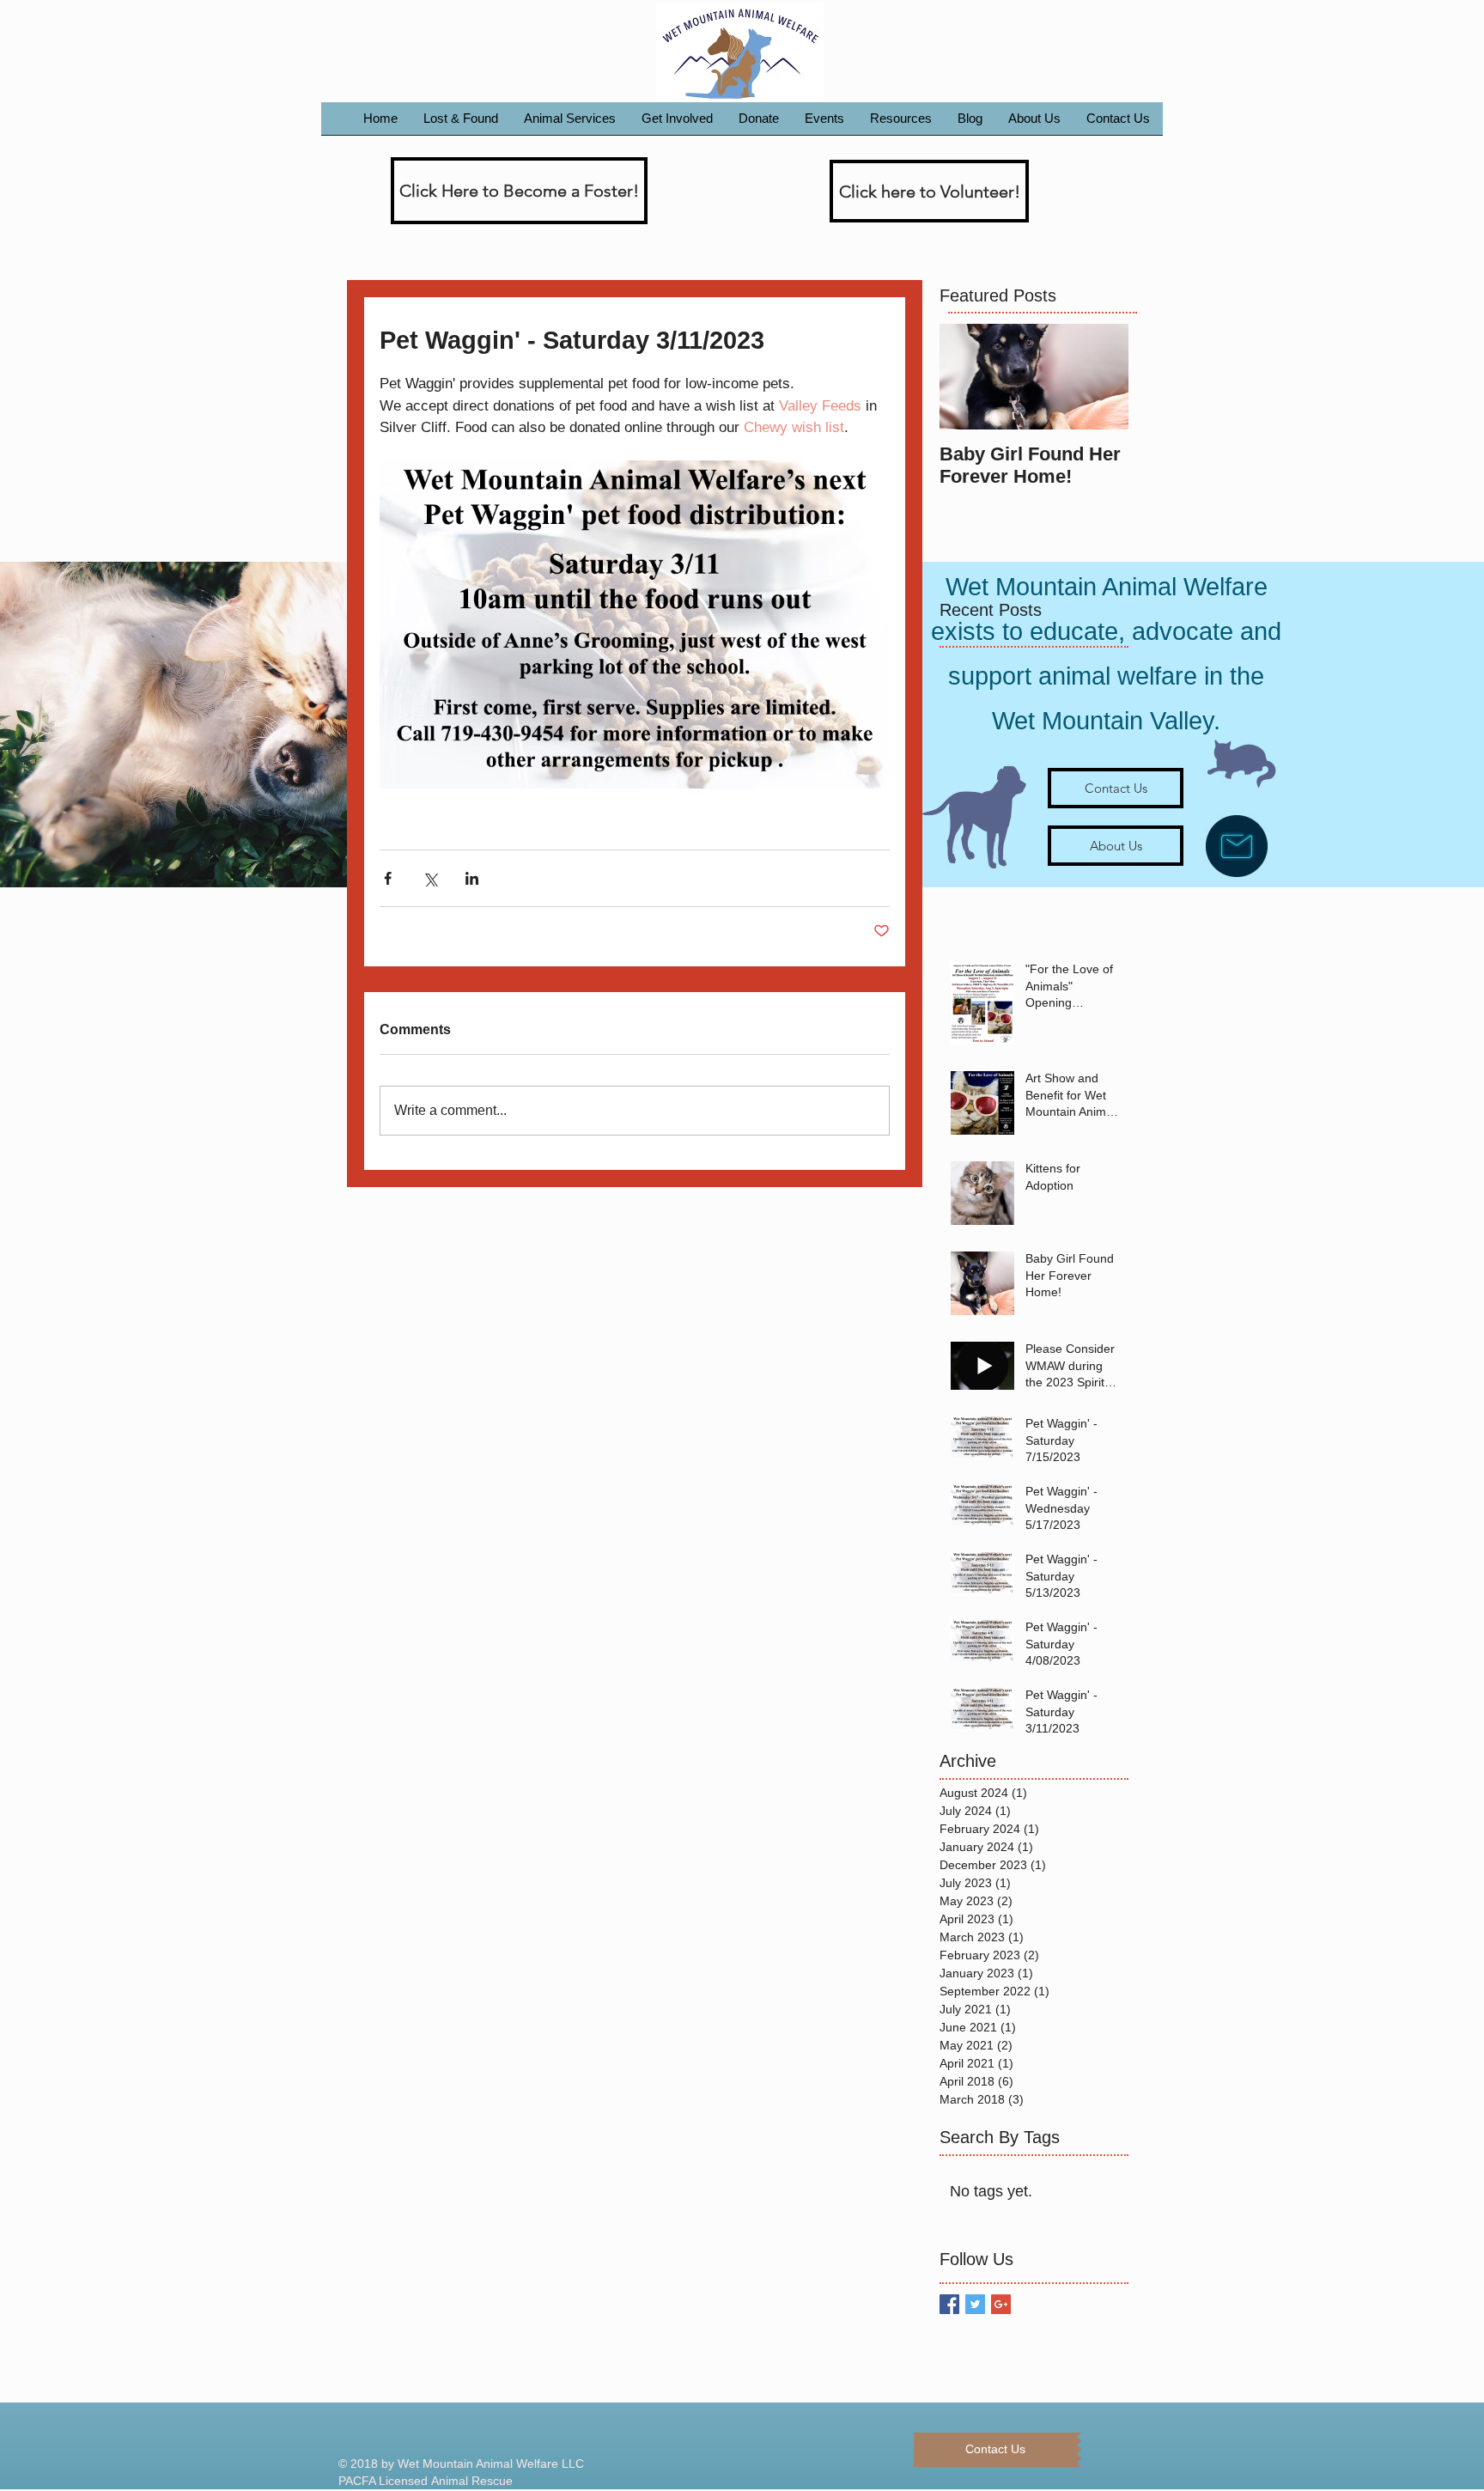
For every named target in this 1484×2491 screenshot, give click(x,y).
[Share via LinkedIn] (472, 878)
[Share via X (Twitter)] (430, 878)
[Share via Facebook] (388, 878)
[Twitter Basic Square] (975, 2304)
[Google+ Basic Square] (1001, 2304)
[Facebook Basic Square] (949, 2304)
